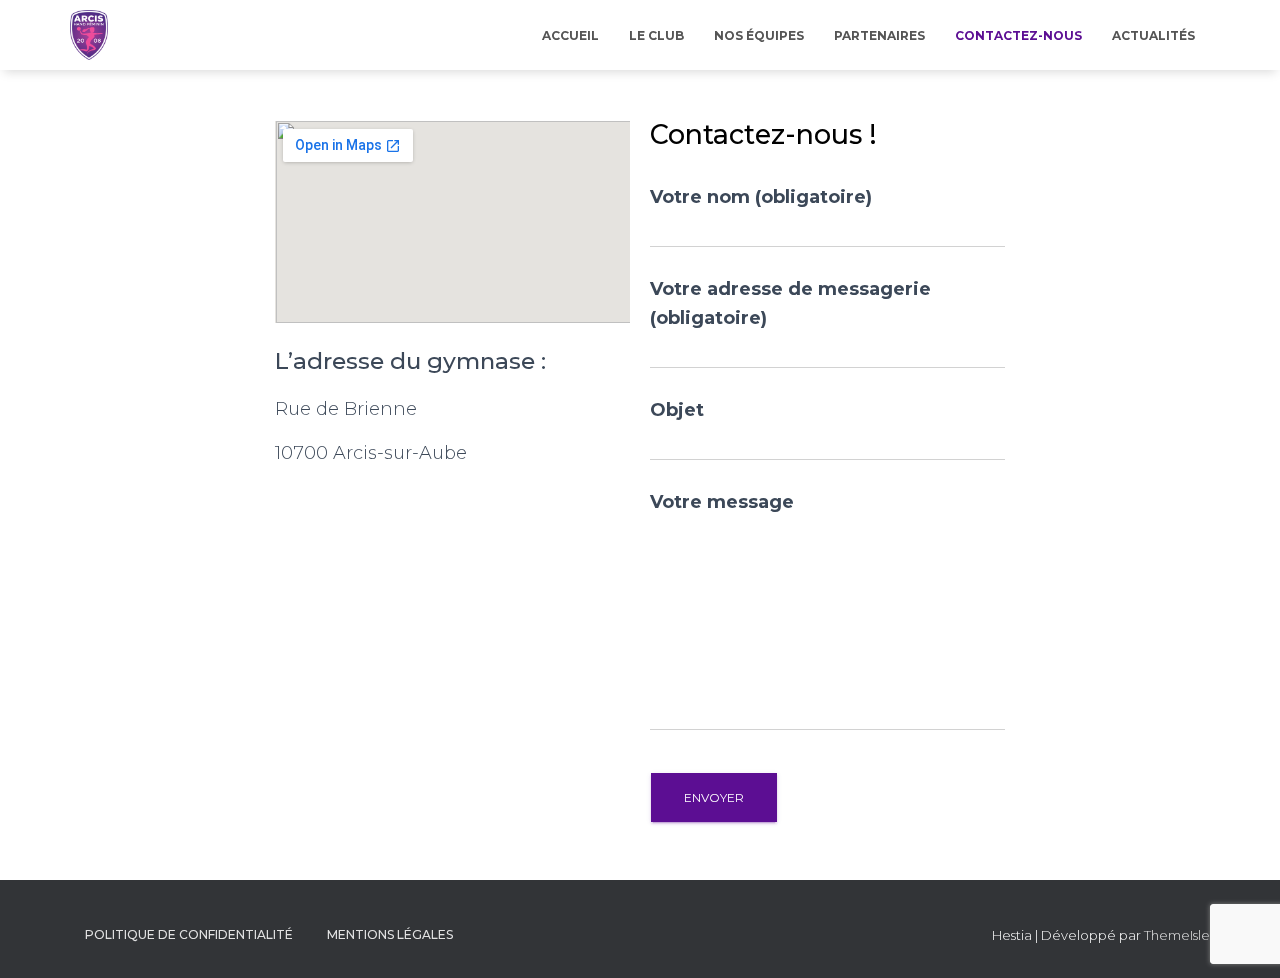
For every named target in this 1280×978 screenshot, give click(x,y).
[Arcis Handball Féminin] (89, 35)
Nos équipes (759, 35)
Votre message (722, 502)
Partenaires (879, 35)
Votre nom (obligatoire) (761, 197)
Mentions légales (390, 934)
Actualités (1153, 35)
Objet (677, 410)
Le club (656, 35)
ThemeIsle (1177, 935)
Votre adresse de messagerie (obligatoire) (790, 303)
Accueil (570, 35)
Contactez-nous (1018, 35)
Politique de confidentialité (189, 934)
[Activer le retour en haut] (1240, 938)
